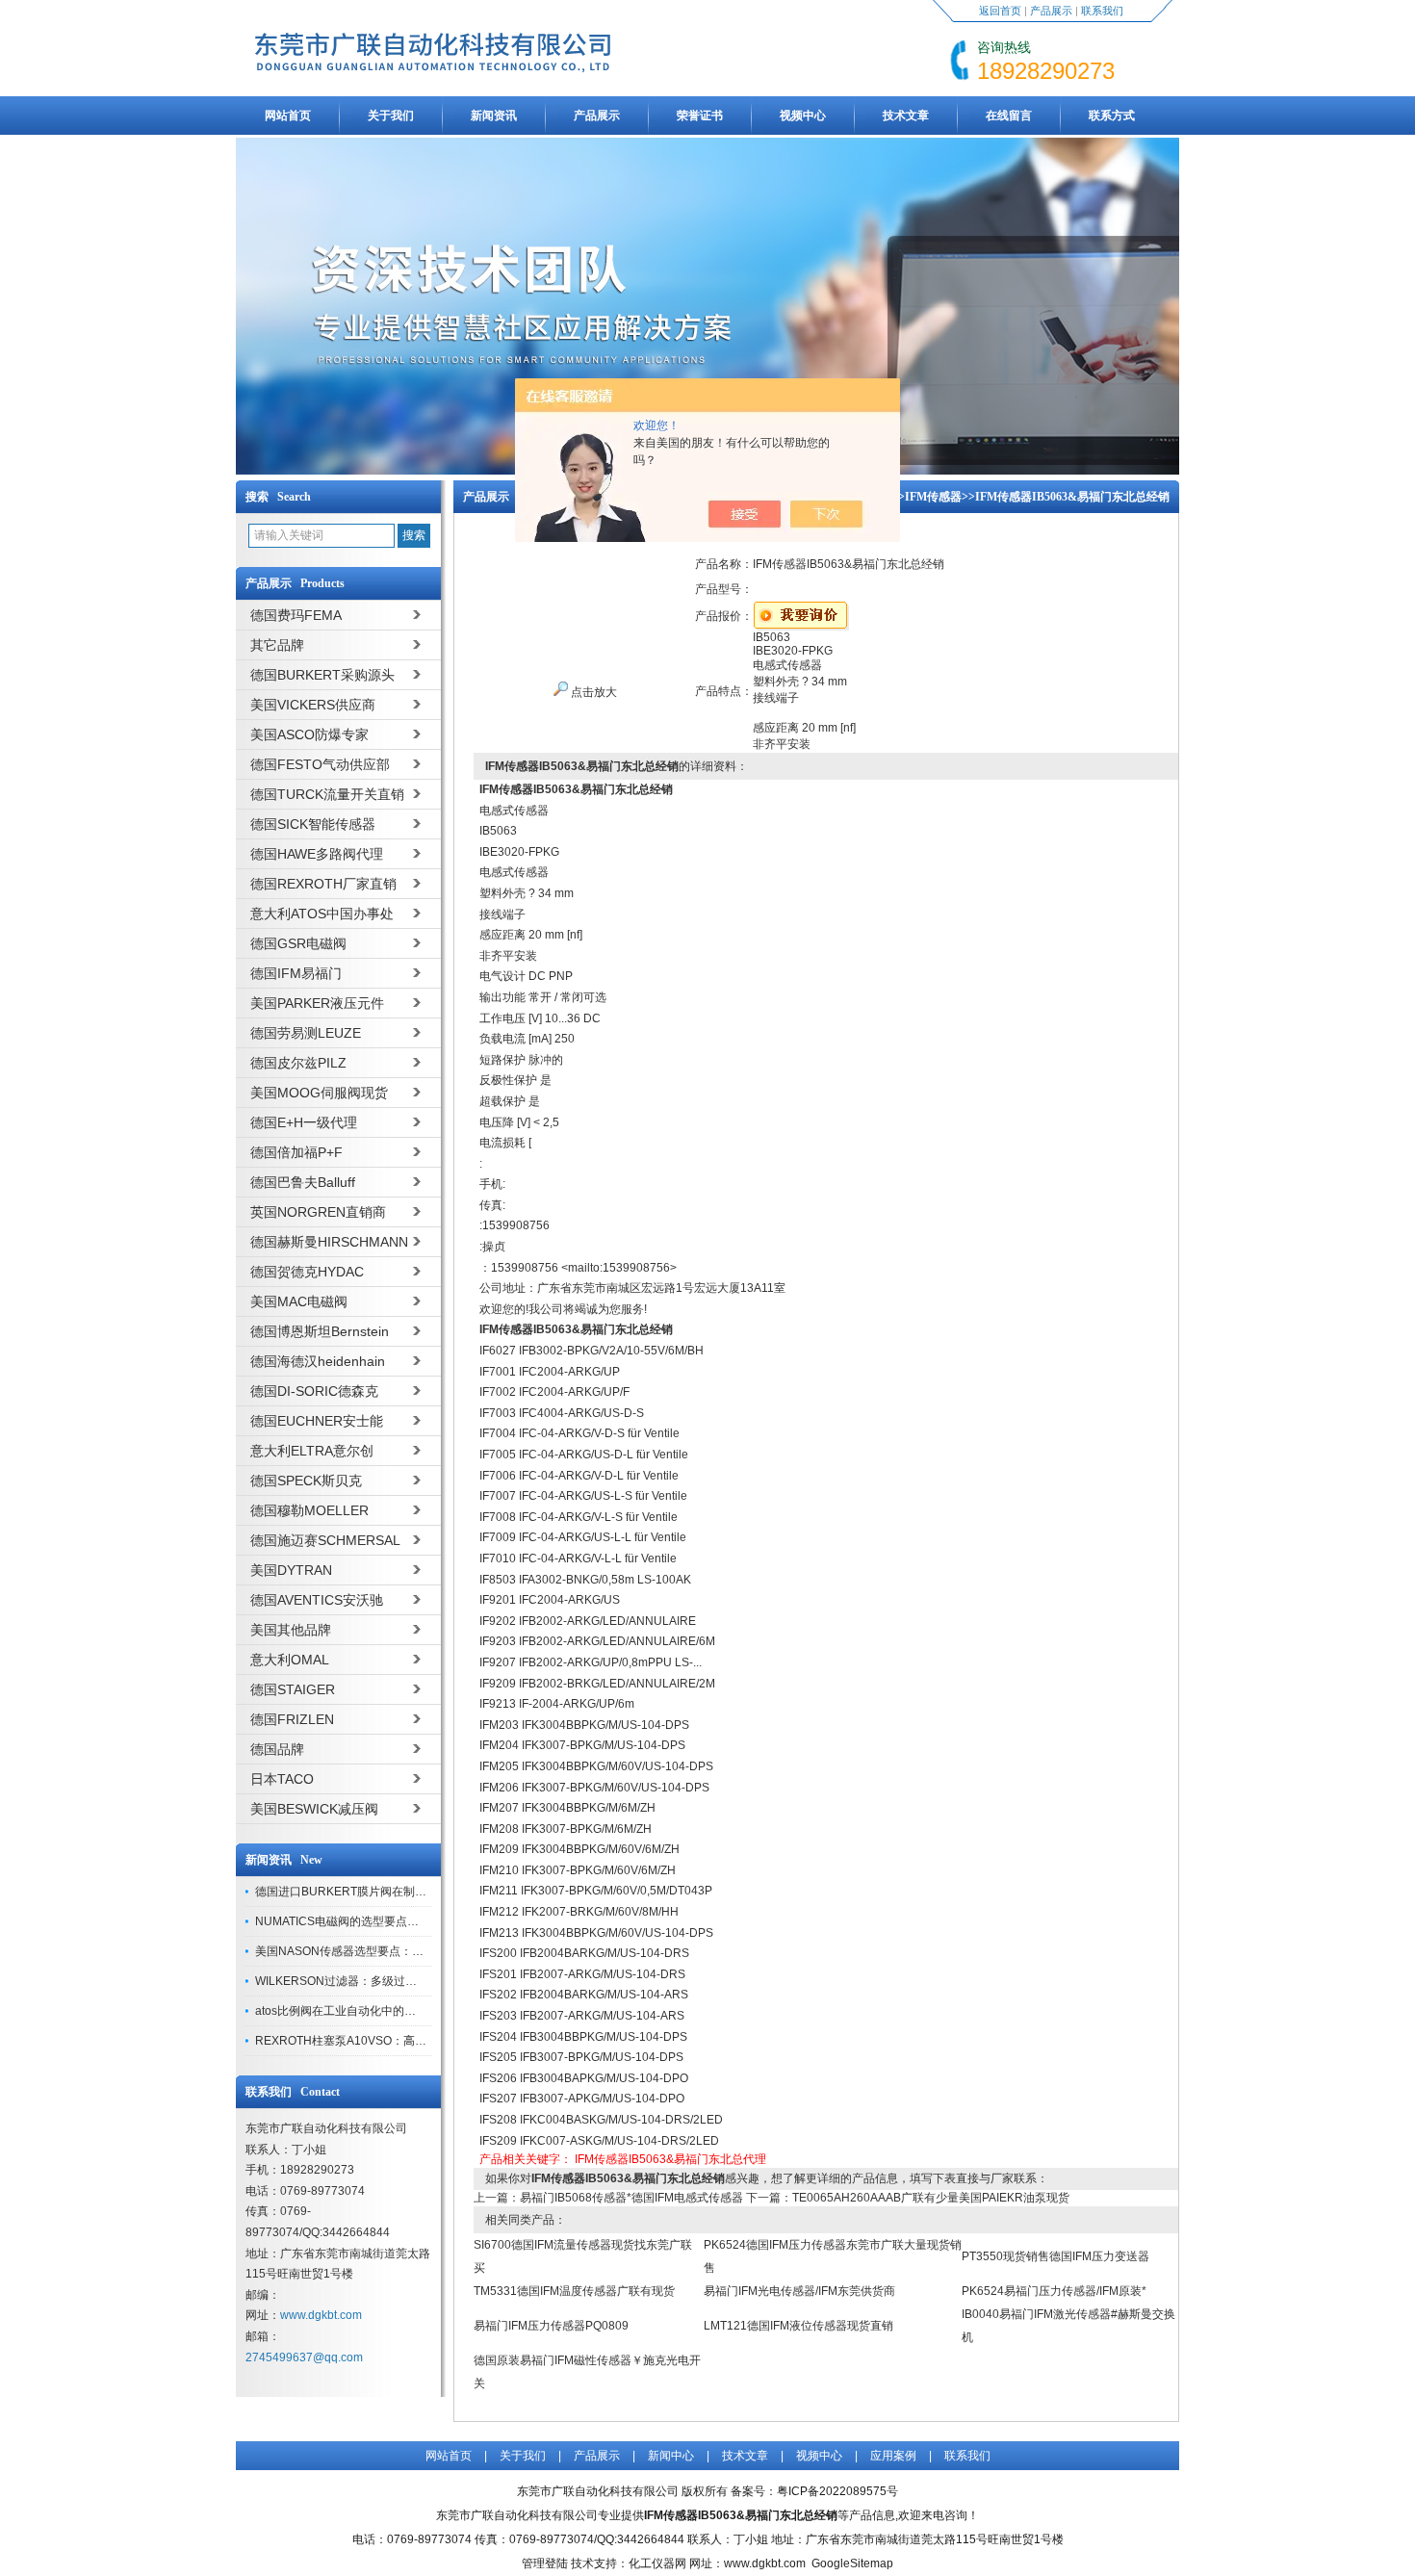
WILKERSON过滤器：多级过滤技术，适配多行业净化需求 (405, 1981)
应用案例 (893, 2456)
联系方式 (1112, 116)
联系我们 (1102, 11)
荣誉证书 (700, 116)
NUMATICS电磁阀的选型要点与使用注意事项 (372, 1921)
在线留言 (1009, 116)
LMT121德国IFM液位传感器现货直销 (798, 2326)
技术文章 (906, 116)
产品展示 (1051, 11)
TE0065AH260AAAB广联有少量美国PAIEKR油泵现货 (931, 2198)
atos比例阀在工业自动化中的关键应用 (353, 2011)
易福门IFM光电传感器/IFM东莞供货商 (799, 2291)
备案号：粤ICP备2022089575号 (814, 2491)
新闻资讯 (494, 116)
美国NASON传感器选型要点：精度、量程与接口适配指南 (403, 1951)
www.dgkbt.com (321, 2315)
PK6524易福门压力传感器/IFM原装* (1054, 2291)
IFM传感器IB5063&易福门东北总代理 (670, 2159)
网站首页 (288, 116)
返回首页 (1000, 11)
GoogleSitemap (852, 2563)
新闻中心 (671, 2456)
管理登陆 (545, 2563)
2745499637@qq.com (304, 2357)
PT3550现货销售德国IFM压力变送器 (1055, 2256)
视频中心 (803, 116)
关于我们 (391, 116)
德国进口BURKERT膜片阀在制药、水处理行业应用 (387, 1892)
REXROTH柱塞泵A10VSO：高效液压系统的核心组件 (393, 2041)
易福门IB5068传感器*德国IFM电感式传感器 (631, 2198)
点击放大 (592, 692)
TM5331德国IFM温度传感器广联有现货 (574, 2291)
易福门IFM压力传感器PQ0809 (551, 2326)
